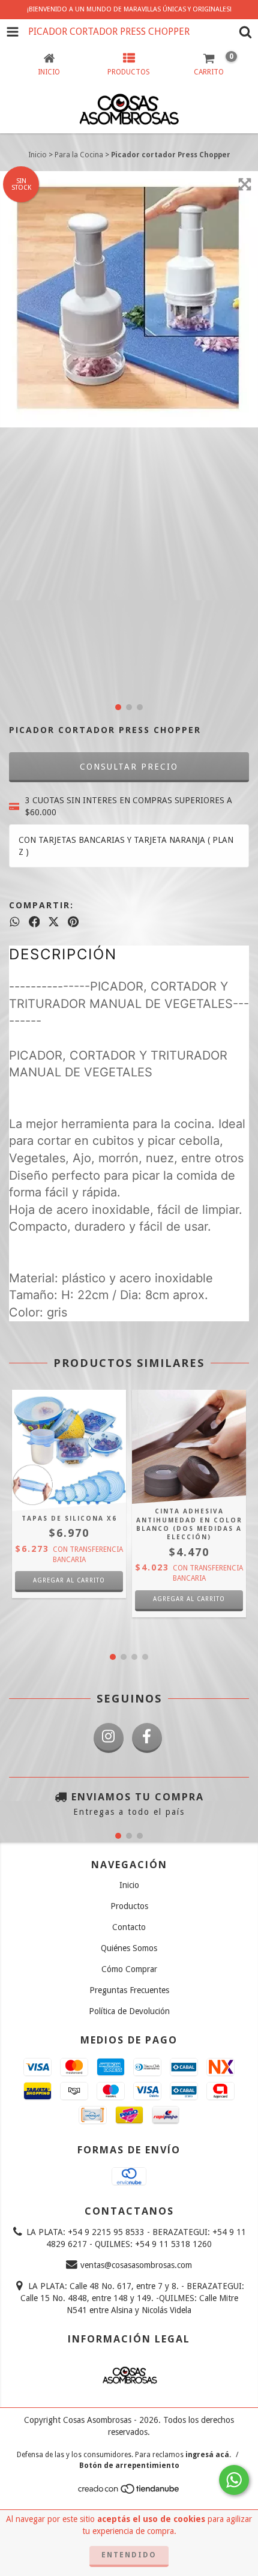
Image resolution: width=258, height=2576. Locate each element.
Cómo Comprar (129, 1969)
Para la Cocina (79, 155)
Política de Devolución (129, 2011)
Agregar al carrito (189, 1599)
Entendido (129, 2555)
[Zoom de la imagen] (245, 184)
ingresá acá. (208, 2455)
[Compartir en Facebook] (34, 922)
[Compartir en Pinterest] (73, 922)
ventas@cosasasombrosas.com (136, 2265)
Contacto (129, 1927)
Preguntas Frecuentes (129, 1990)
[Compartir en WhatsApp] (15, 922)
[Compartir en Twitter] (54, 922)
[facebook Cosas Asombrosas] (147, 1738)
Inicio (37, 155)
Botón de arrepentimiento (129, 2466)
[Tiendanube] (129, 2492)
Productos (129, 1906)
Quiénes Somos (129, 1948)
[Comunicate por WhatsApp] (234, 2480)
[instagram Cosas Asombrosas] (109, 1738)
